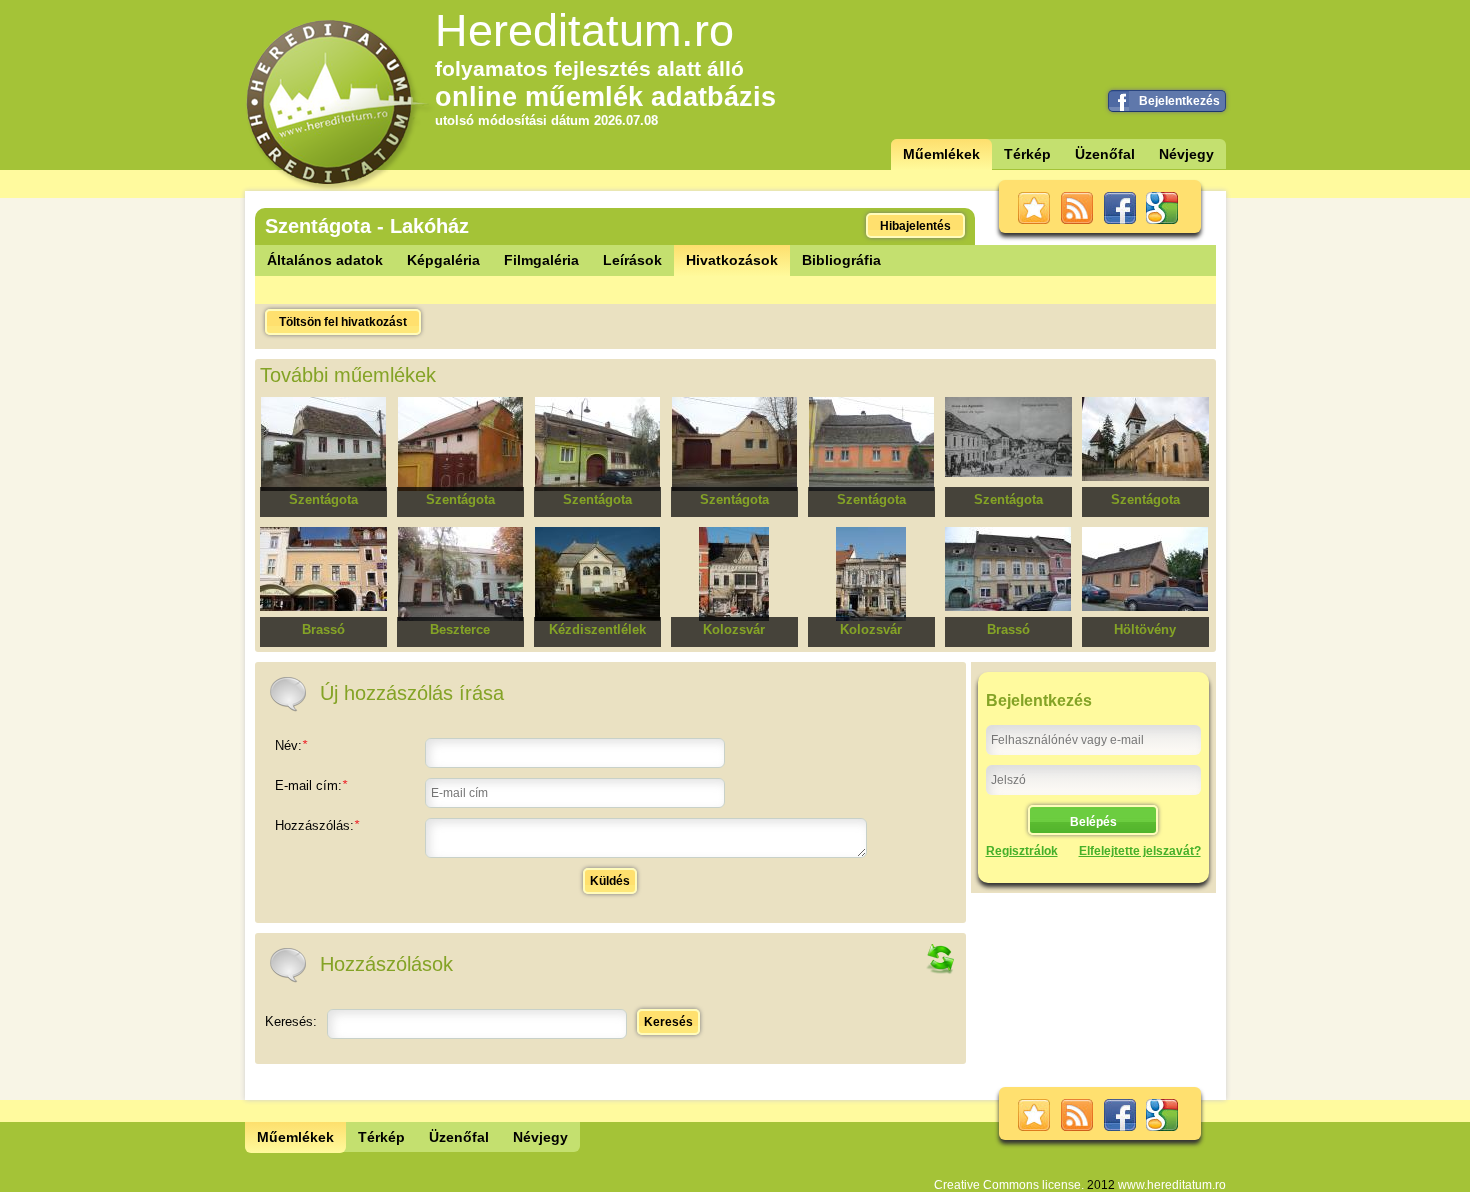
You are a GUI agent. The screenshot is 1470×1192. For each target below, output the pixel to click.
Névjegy (1186, 154)
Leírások (632, 260)
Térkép (1027, 154)
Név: (291, 745)
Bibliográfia (841, 260)
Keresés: (291, 1021)
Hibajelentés (915, 226)
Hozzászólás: (317, 825)
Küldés (610, 881)
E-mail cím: (311, 785)
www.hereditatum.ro (1172, 1185)
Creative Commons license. (1009, 1185)
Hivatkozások (732, 260)
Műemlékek (941, 154)
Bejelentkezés (1179, 101)
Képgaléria (443, 260)
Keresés (668, 1022)
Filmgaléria (541, 260)
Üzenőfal (1105, 154)
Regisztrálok (1022, 851)
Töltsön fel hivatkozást (343, 322)
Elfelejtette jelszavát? (1140, 851)
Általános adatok (325, 260)
